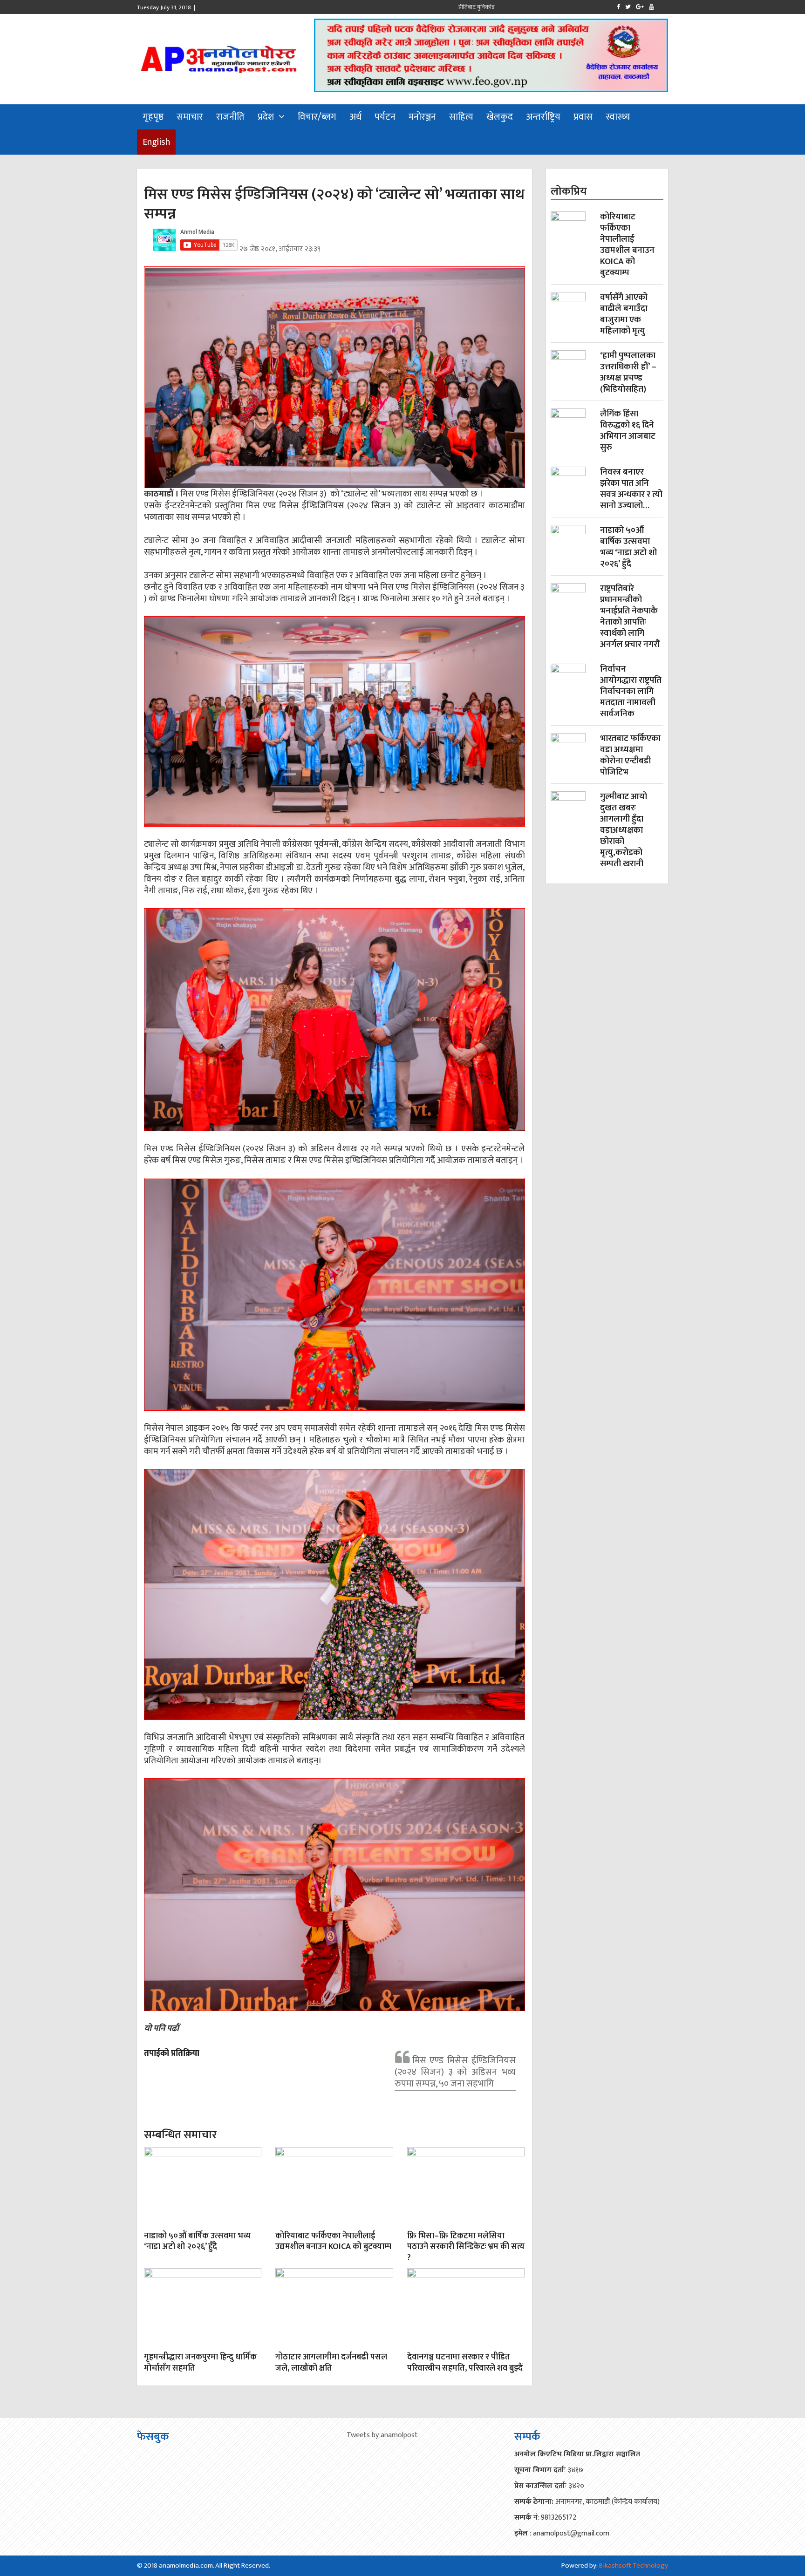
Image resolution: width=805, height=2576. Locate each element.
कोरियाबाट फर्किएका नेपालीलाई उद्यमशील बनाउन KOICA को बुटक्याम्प (333, 2241)
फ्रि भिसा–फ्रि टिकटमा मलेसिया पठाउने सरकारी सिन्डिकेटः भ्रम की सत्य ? (466, 2247)
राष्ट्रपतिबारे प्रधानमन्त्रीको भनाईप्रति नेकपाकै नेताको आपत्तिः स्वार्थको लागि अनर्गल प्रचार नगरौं (630, 617)
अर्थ (355, 117)
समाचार (190, 117)
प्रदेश (266, 117)
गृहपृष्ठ (153, 117)
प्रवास (583, 117)
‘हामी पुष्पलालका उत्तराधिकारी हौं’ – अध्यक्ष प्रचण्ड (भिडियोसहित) (628, 373)
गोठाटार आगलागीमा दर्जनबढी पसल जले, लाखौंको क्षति (331, 2362)
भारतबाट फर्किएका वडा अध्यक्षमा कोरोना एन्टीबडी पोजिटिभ (630, 755)
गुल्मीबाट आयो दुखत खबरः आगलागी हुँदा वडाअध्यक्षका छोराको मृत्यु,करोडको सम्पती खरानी (624, 830)
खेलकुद (500, 117)
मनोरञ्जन (422, 117)
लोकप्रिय (569, 191)
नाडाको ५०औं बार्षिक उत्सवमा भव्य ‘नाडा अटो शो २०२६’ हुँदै (197, 2241)
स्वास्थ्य (618, 117)
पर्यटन (385, 117)
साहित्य (461, 117)
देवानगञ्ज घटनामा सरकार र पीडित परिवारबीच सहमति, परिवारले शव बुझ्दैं (465, 2362)
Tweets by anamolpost (382, 2435)
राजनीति (230, 117)
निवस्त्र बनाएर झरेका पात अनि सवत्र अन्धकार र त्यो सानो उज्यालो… (631, 489)
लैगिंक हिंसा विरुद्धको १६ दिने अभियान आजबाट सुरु (628, 431)
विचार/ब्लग (317, 117)
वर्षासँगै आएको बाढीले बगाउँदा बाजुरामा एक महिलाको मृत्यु (624, 314)
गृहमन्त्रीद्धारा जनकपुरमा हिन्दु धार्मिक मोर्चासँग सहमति (200, 2362)
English (156, 142)
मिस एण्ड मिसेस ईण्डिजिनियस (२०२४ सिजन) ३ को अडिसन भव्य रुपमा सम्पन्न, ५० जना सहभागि (455, 2072)
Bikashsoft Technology (634, 2566)
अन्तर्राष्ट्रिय (543, 117)
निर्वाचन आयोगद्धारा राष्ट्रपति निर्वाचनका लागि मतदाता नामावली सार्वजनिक (631, 692)
